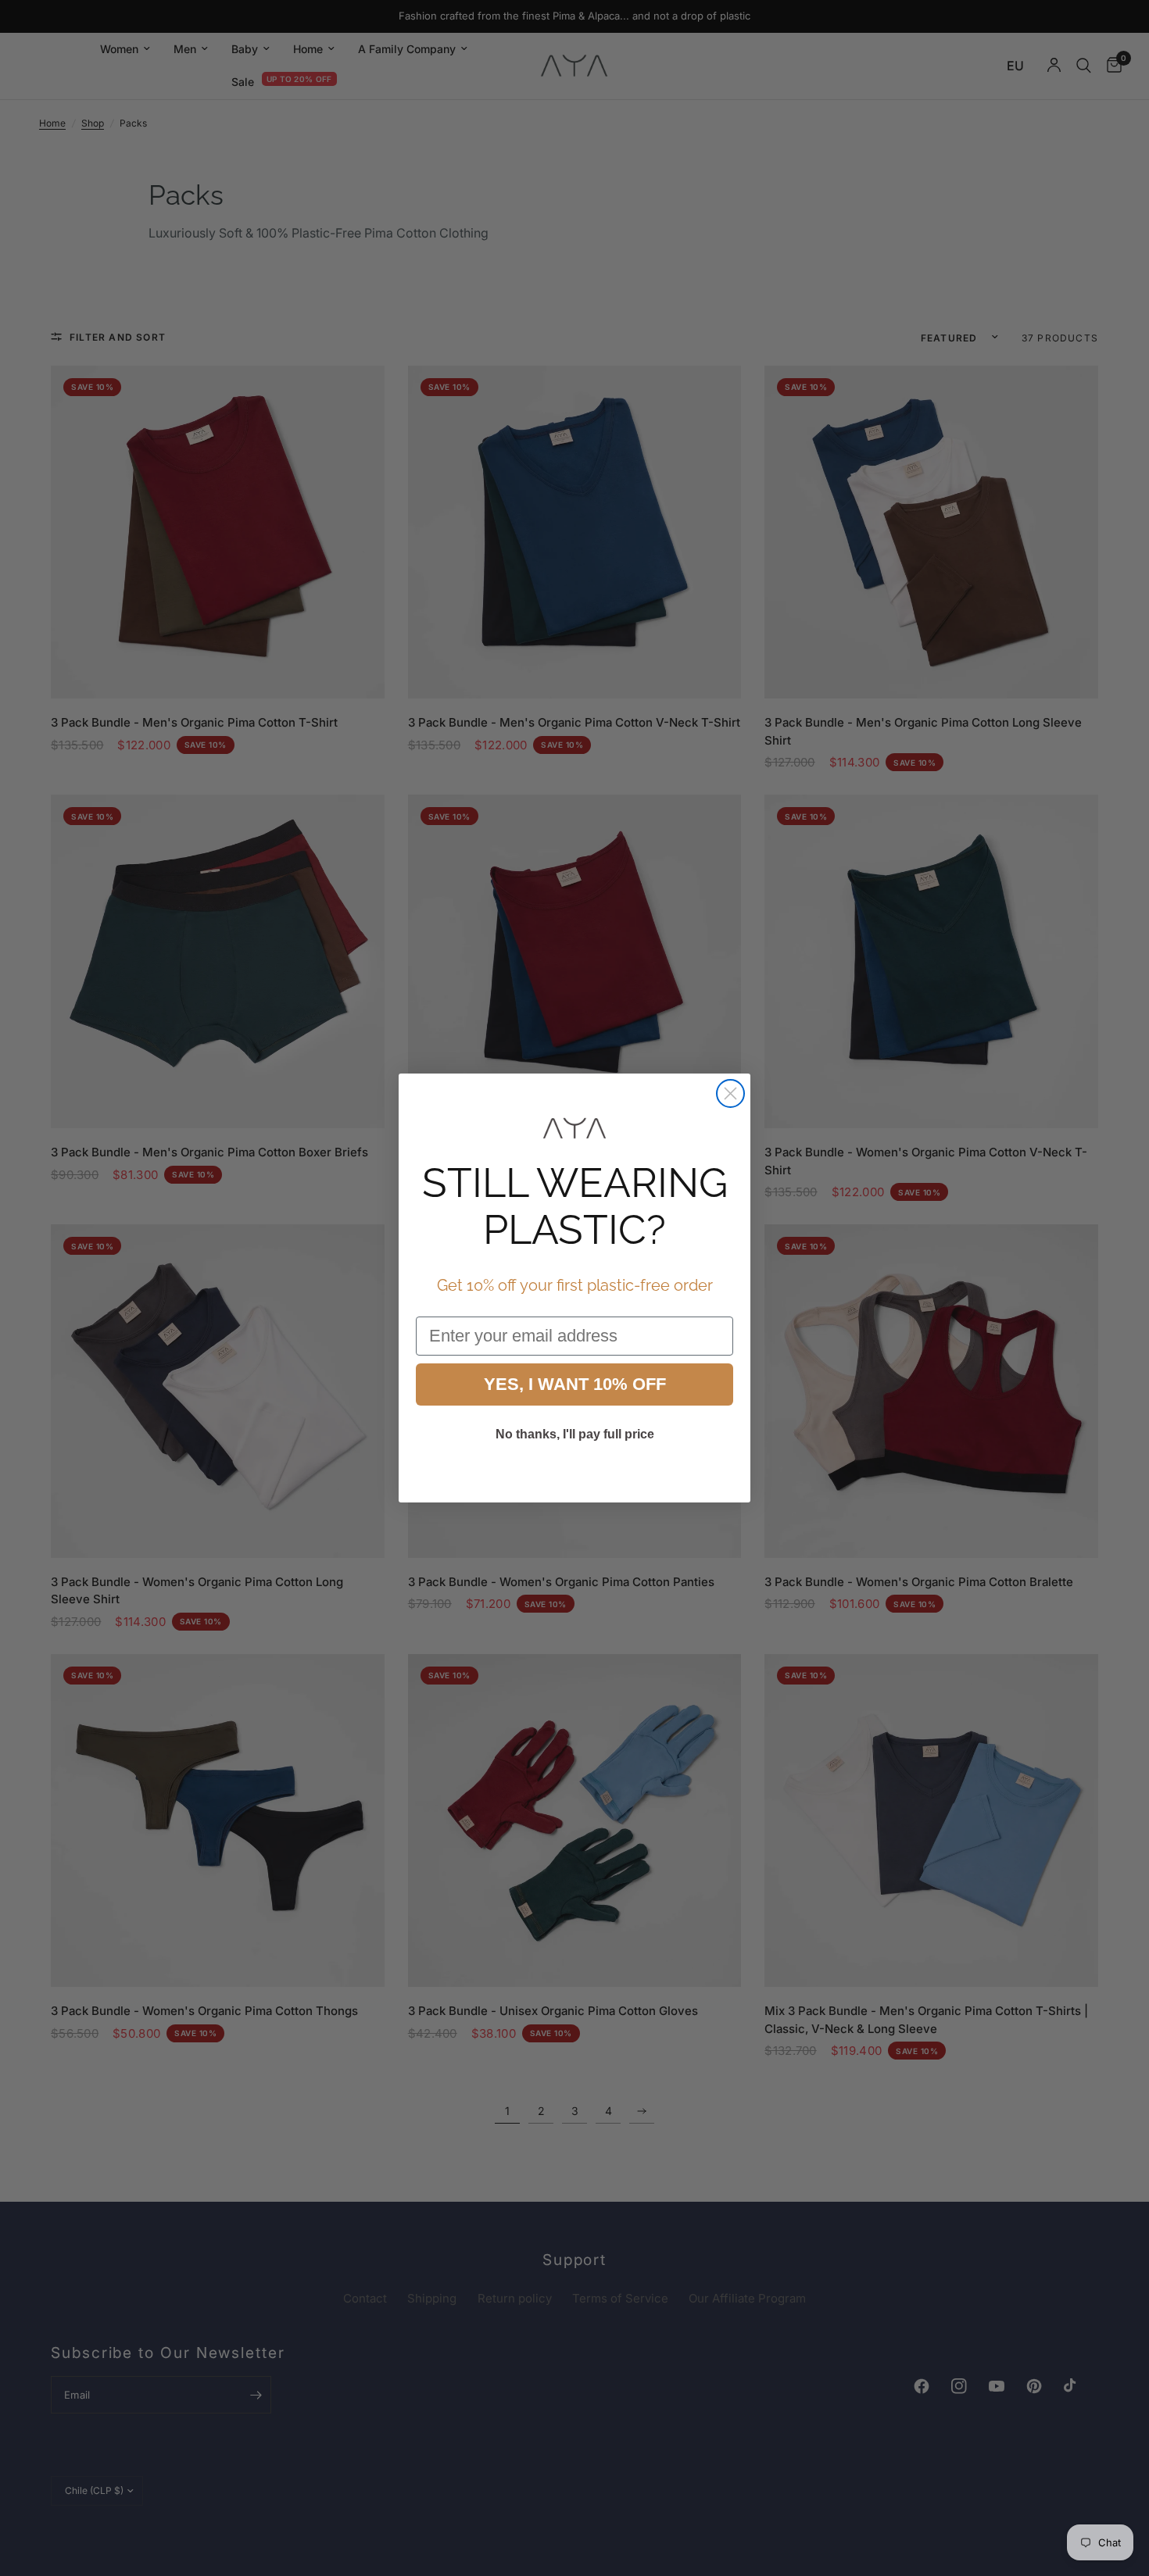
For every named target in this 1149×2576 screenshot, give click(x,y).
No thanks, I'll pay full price (575, 1434)
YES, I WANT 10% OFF (575, 1384)
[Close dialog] (730, 1093)
